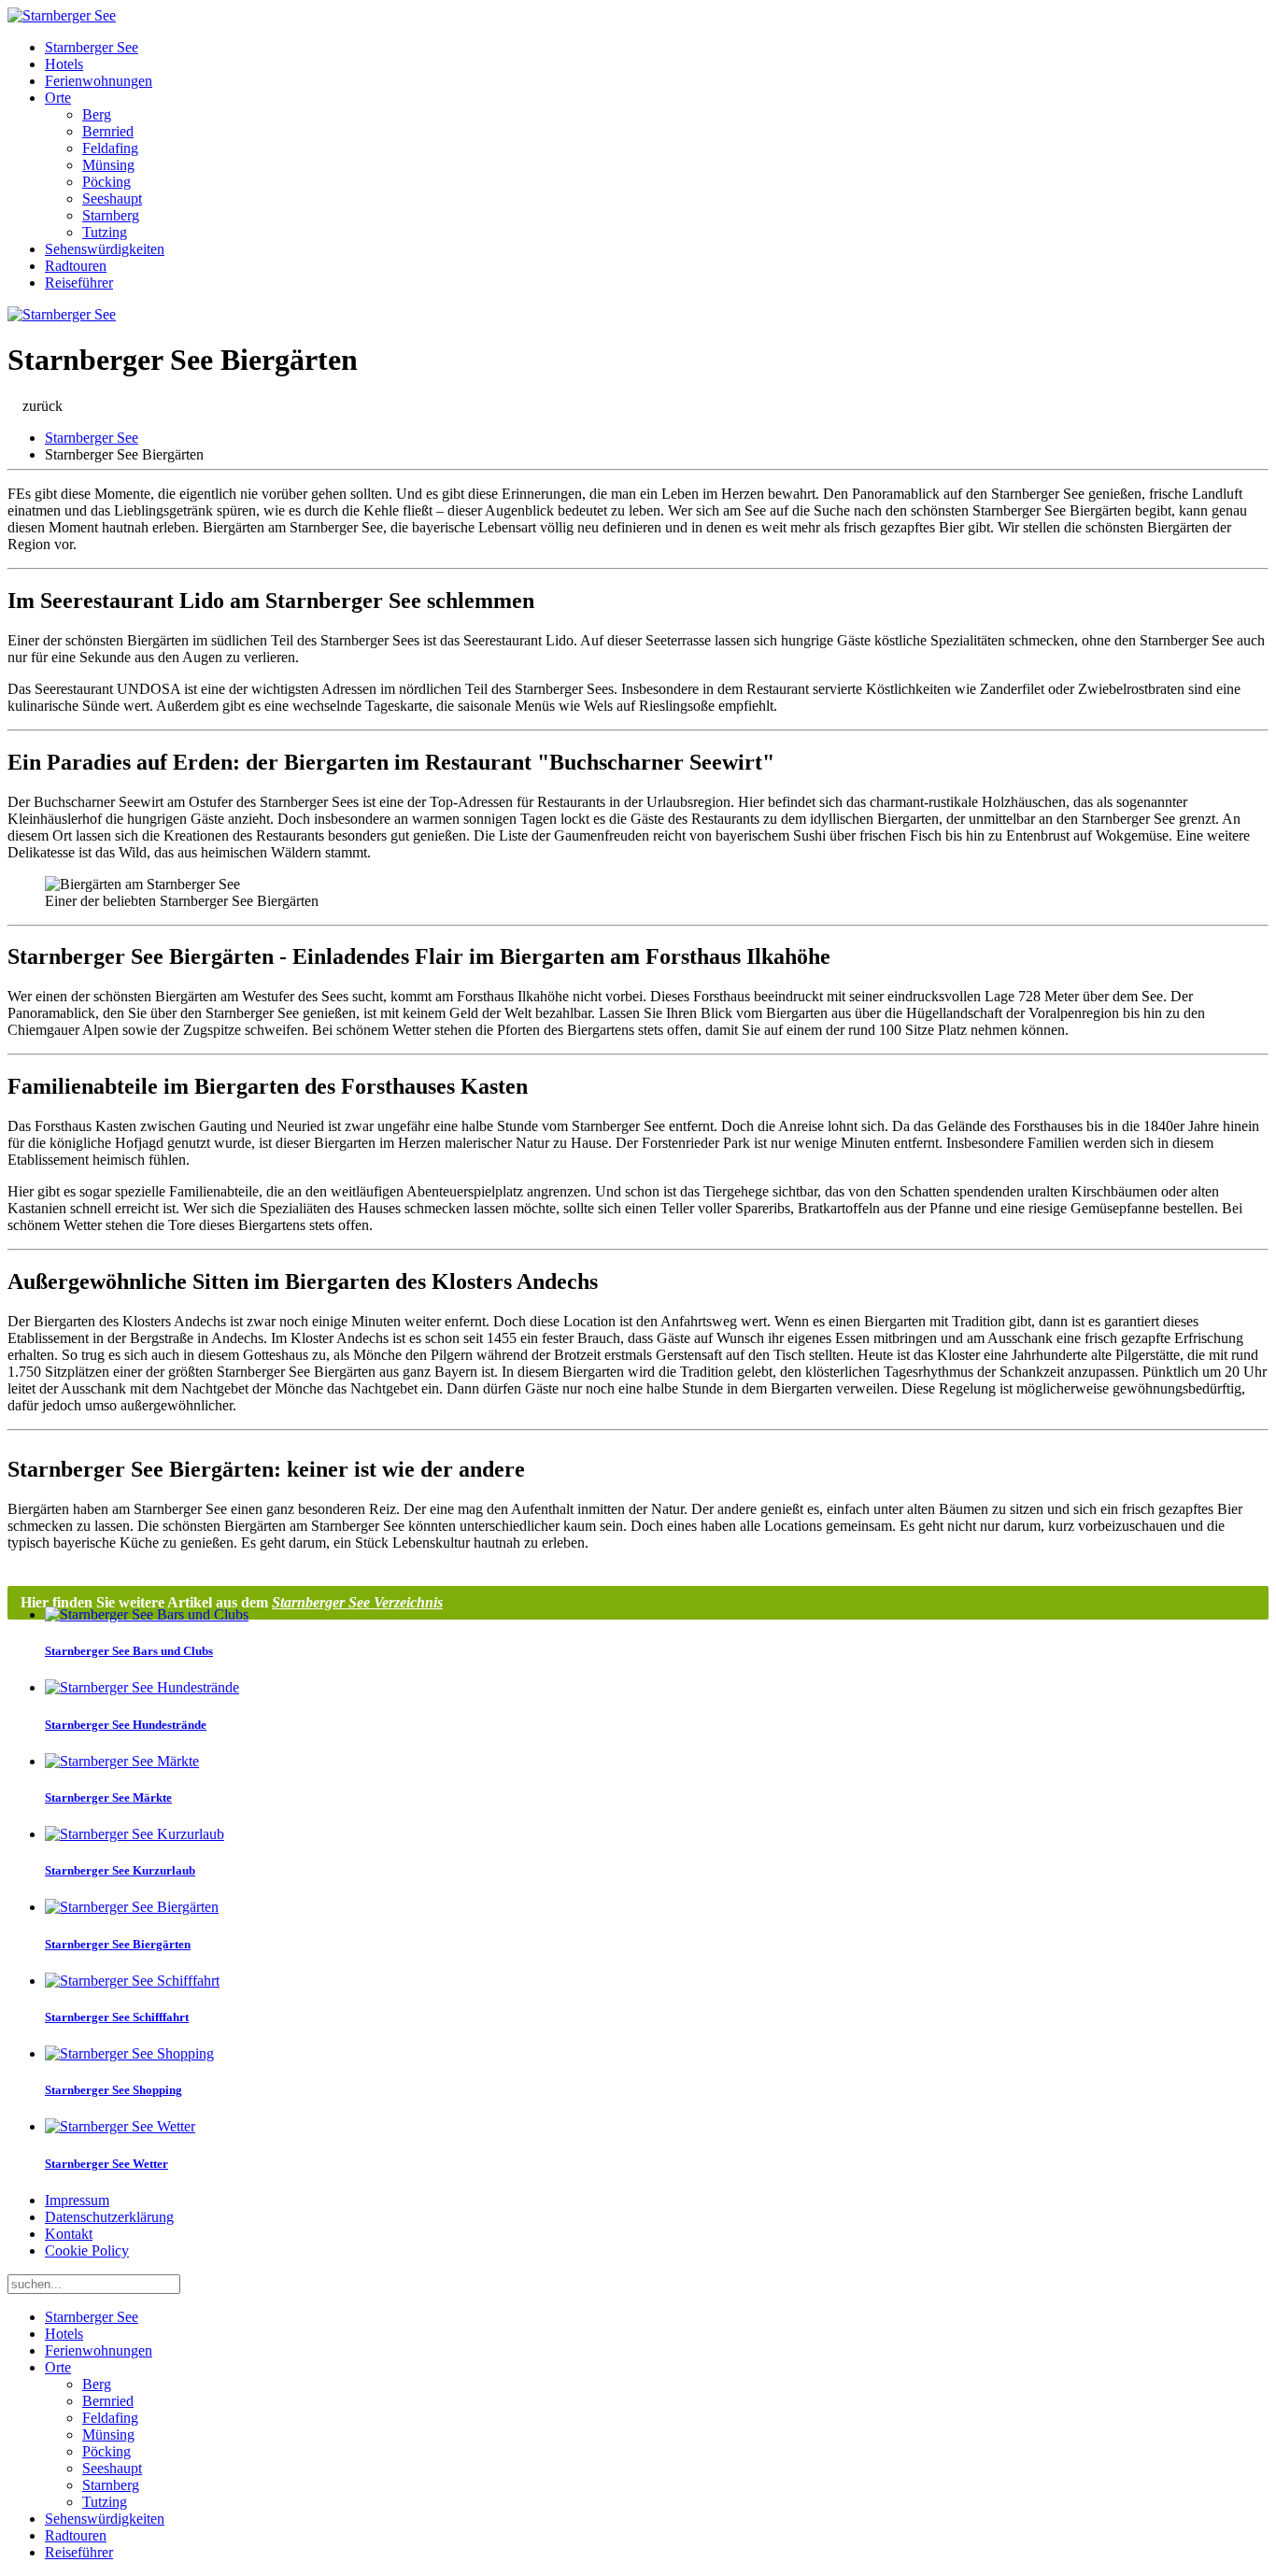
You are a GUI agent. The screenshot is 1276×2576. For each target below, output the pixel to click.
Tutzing (105, 232)
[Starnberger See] (62, 15)
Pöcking (106, 182)
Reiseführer (79, 283)
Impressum (77, 2200)
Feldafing (110, 148)
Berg (97, 114)
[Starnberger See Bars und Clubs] (147, 1614)
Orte (58, 98)
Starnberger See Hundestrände (126, 1725)
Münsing (108, 165)
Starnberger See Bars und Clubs (129, 1651)
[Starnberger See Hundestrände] (142, 1687)
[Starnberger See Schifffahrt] (132, 1981)
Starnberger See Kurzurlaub (120, 1870)
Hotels (64, 64)
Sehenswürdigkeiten (105, 249)
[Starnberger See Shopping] (129, 2053)
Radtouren (76, 266)
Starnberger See (92, 47)
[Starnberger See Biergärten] (132, 1907)
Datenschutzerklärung (109, 2217)
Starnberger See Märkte (108, 1798)
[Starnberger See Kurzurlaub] (135, 1834)
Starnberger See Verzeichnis (357, 1602)
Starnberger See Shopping (113, 2090)
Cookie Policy (87, 2250)
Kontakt (69, 2234)
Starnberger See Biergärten (118, 1944)
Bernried (108, 131)
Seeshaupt (112, 198)
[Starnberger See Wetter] (120, 2126)
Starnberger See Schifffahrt (117, 2017)
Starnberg (111, 215)
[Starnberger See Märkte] (122, 1761)
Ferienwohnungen (99, 81)
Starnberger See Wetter (106, 2164)
